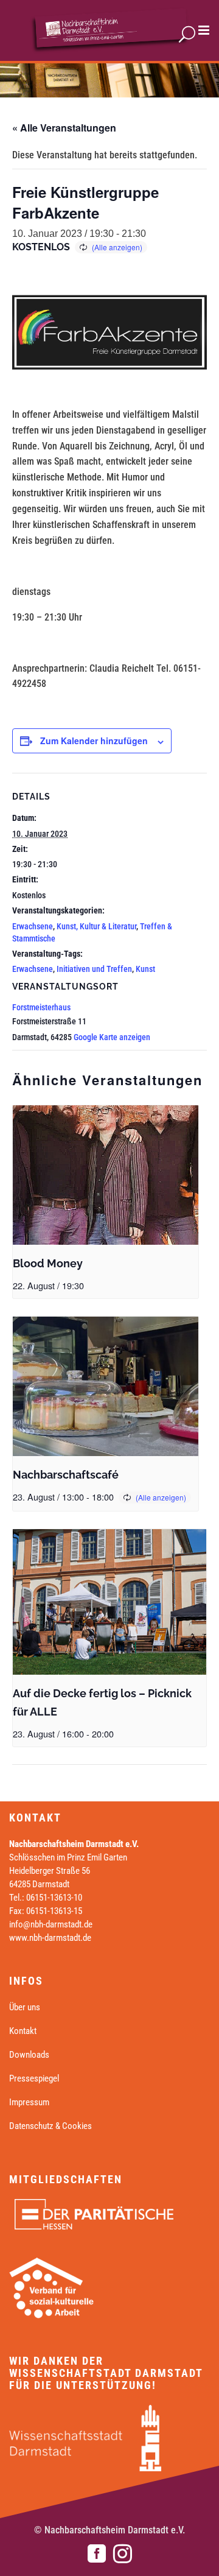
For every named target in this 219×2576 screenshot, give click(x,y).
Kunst (145, 969)
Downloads (29, 2055)
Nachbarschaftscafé (66, 1475)
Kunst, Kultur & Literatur (96, 926)
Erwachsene (33, 926)
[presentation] (106, 1175)
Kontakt (23, 2031)
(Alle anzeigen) (117, 247)
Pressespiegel (34, 2078)
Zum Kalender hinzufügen (94, 741)
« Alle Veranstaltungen (64, 128)
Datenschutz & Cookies (50, 2126)
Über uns (25, 2007)
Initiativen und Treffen (94, 969)
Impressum (29, 2102)
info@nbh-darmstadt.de (51, 1924)
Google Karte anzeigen (112, 1037)
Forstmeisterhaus (41, 1007)
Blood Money (48, 1263)
